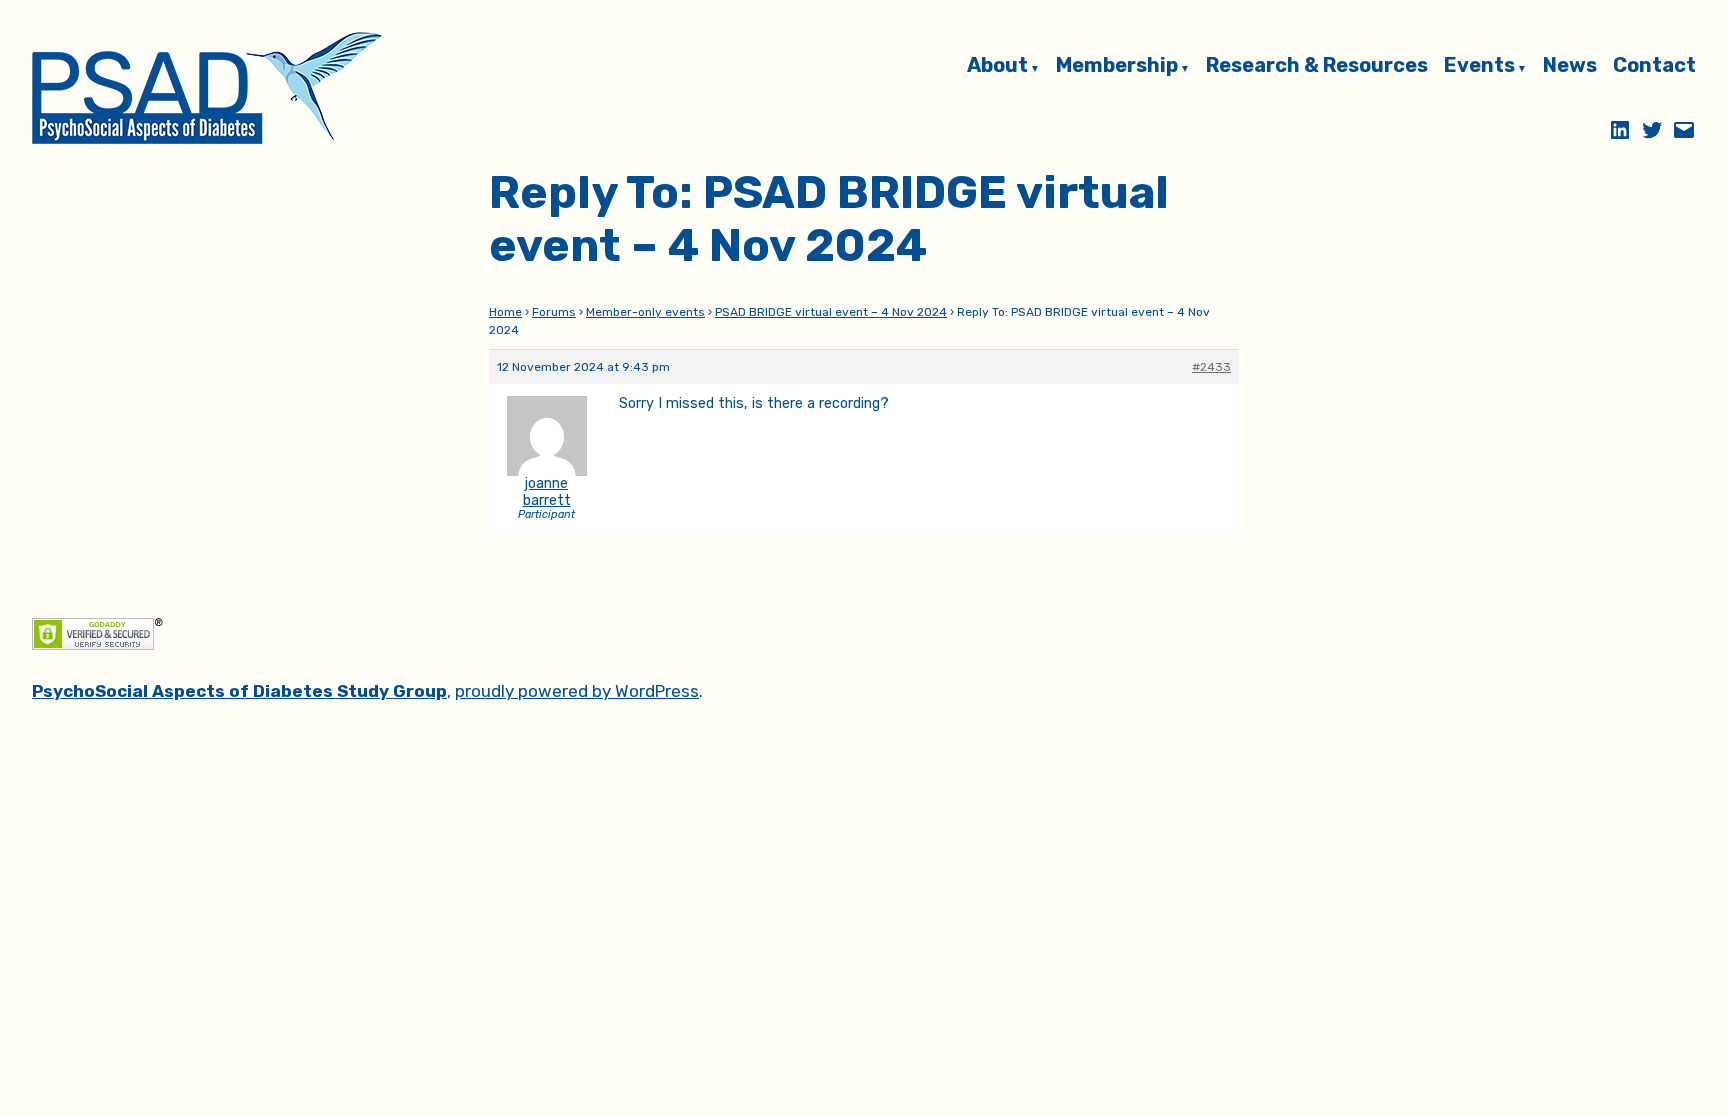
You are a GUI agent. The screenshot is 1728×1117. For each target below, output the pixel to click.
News (1570, 67)
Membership (1117, 67)
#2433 (1211, 367)
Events (1479, 67)
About (997, 67)
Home (505, 312)
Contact (1654, 67)
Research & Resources (1317, 67)
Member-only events (645, 312)
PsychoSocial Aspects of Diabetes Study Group (239, 691)
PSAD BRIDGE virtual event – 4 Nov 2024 (831, 312)
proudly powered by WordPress (577, 691)
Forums (554, 312)
